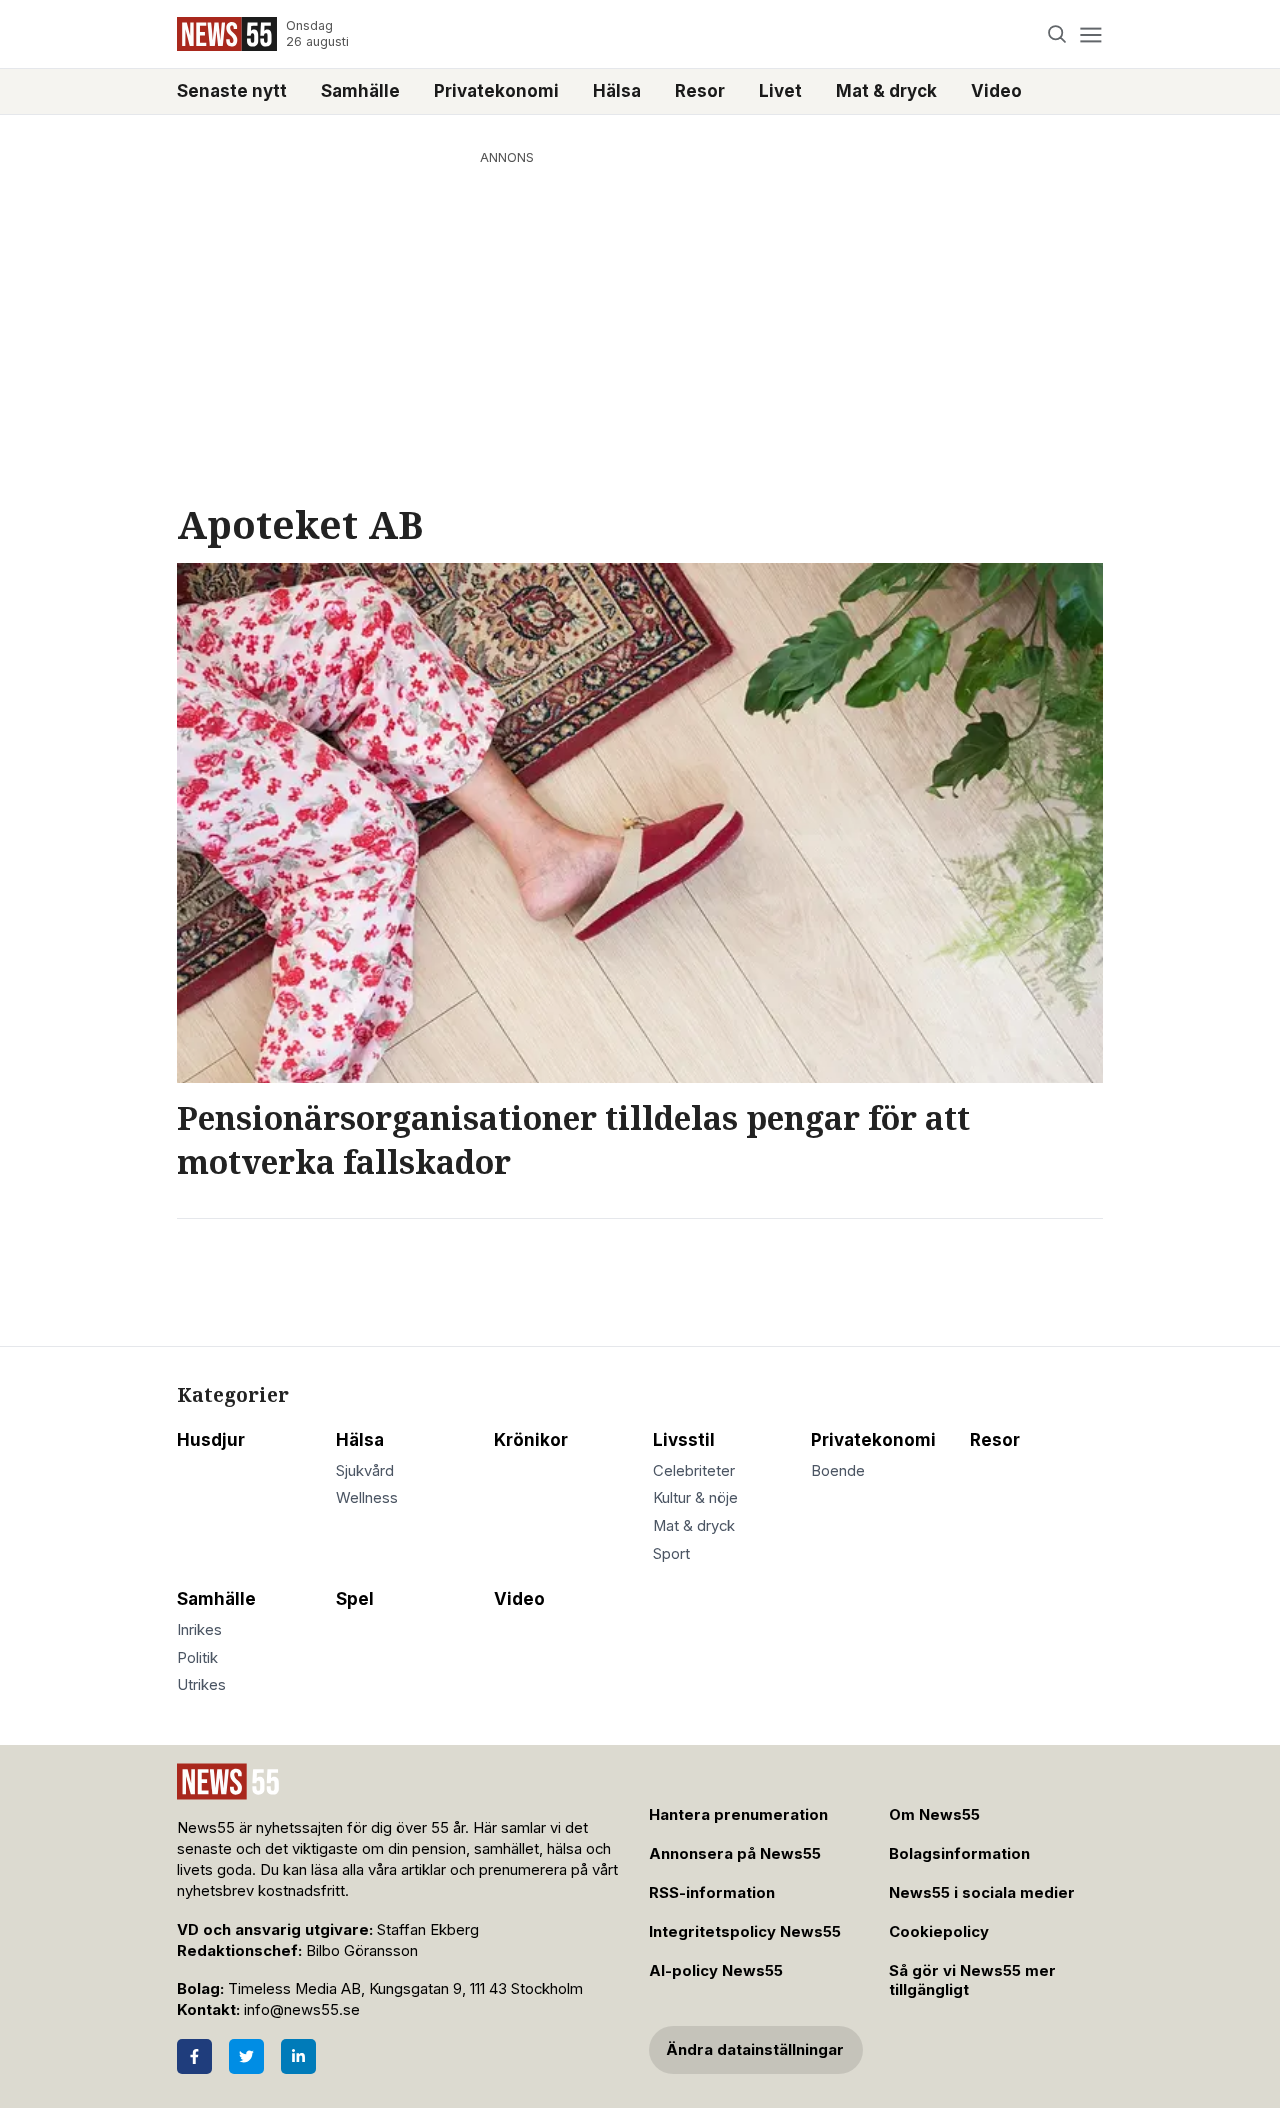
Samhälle (360, 91)
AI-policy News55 (716, 1971)
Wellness (367, 1498)
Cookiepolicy (939, 1932)
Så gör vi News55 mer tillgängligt (972, 1980)
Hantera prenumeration (738, 1815)
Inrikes (199, 1630)
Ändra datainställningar (755, 2050)
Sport (671, 1554)
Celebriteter (694, 1471)
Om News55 (934, 1815)
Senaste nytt (232, 91)
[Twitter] (246, 2056)
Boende (838, 1471)
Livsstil (684, 1440)
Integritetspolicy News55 (745, 1932)
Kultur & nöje (695, 1498)
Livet (780, 91)
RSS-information (712, 1893)
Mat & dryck (886, 91)
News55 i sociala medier (982, 1893)
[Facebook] (194, 2056)
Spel (355, 1599)
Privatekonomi (496, 91)
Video (996, 91)
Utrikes (201, 1685)
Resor (700, 91)
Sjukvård (365, 1471)
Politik (197, 1658)
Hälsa (617, 91)
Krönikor (531, 1440)
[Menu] (1090, 34)
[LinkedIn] (298, 2056)
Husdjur (211, 1440)
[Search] (1057, 34)
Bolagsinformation (959, 1854)
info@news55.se (302, 2010)
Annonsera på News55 (735, 1854)
